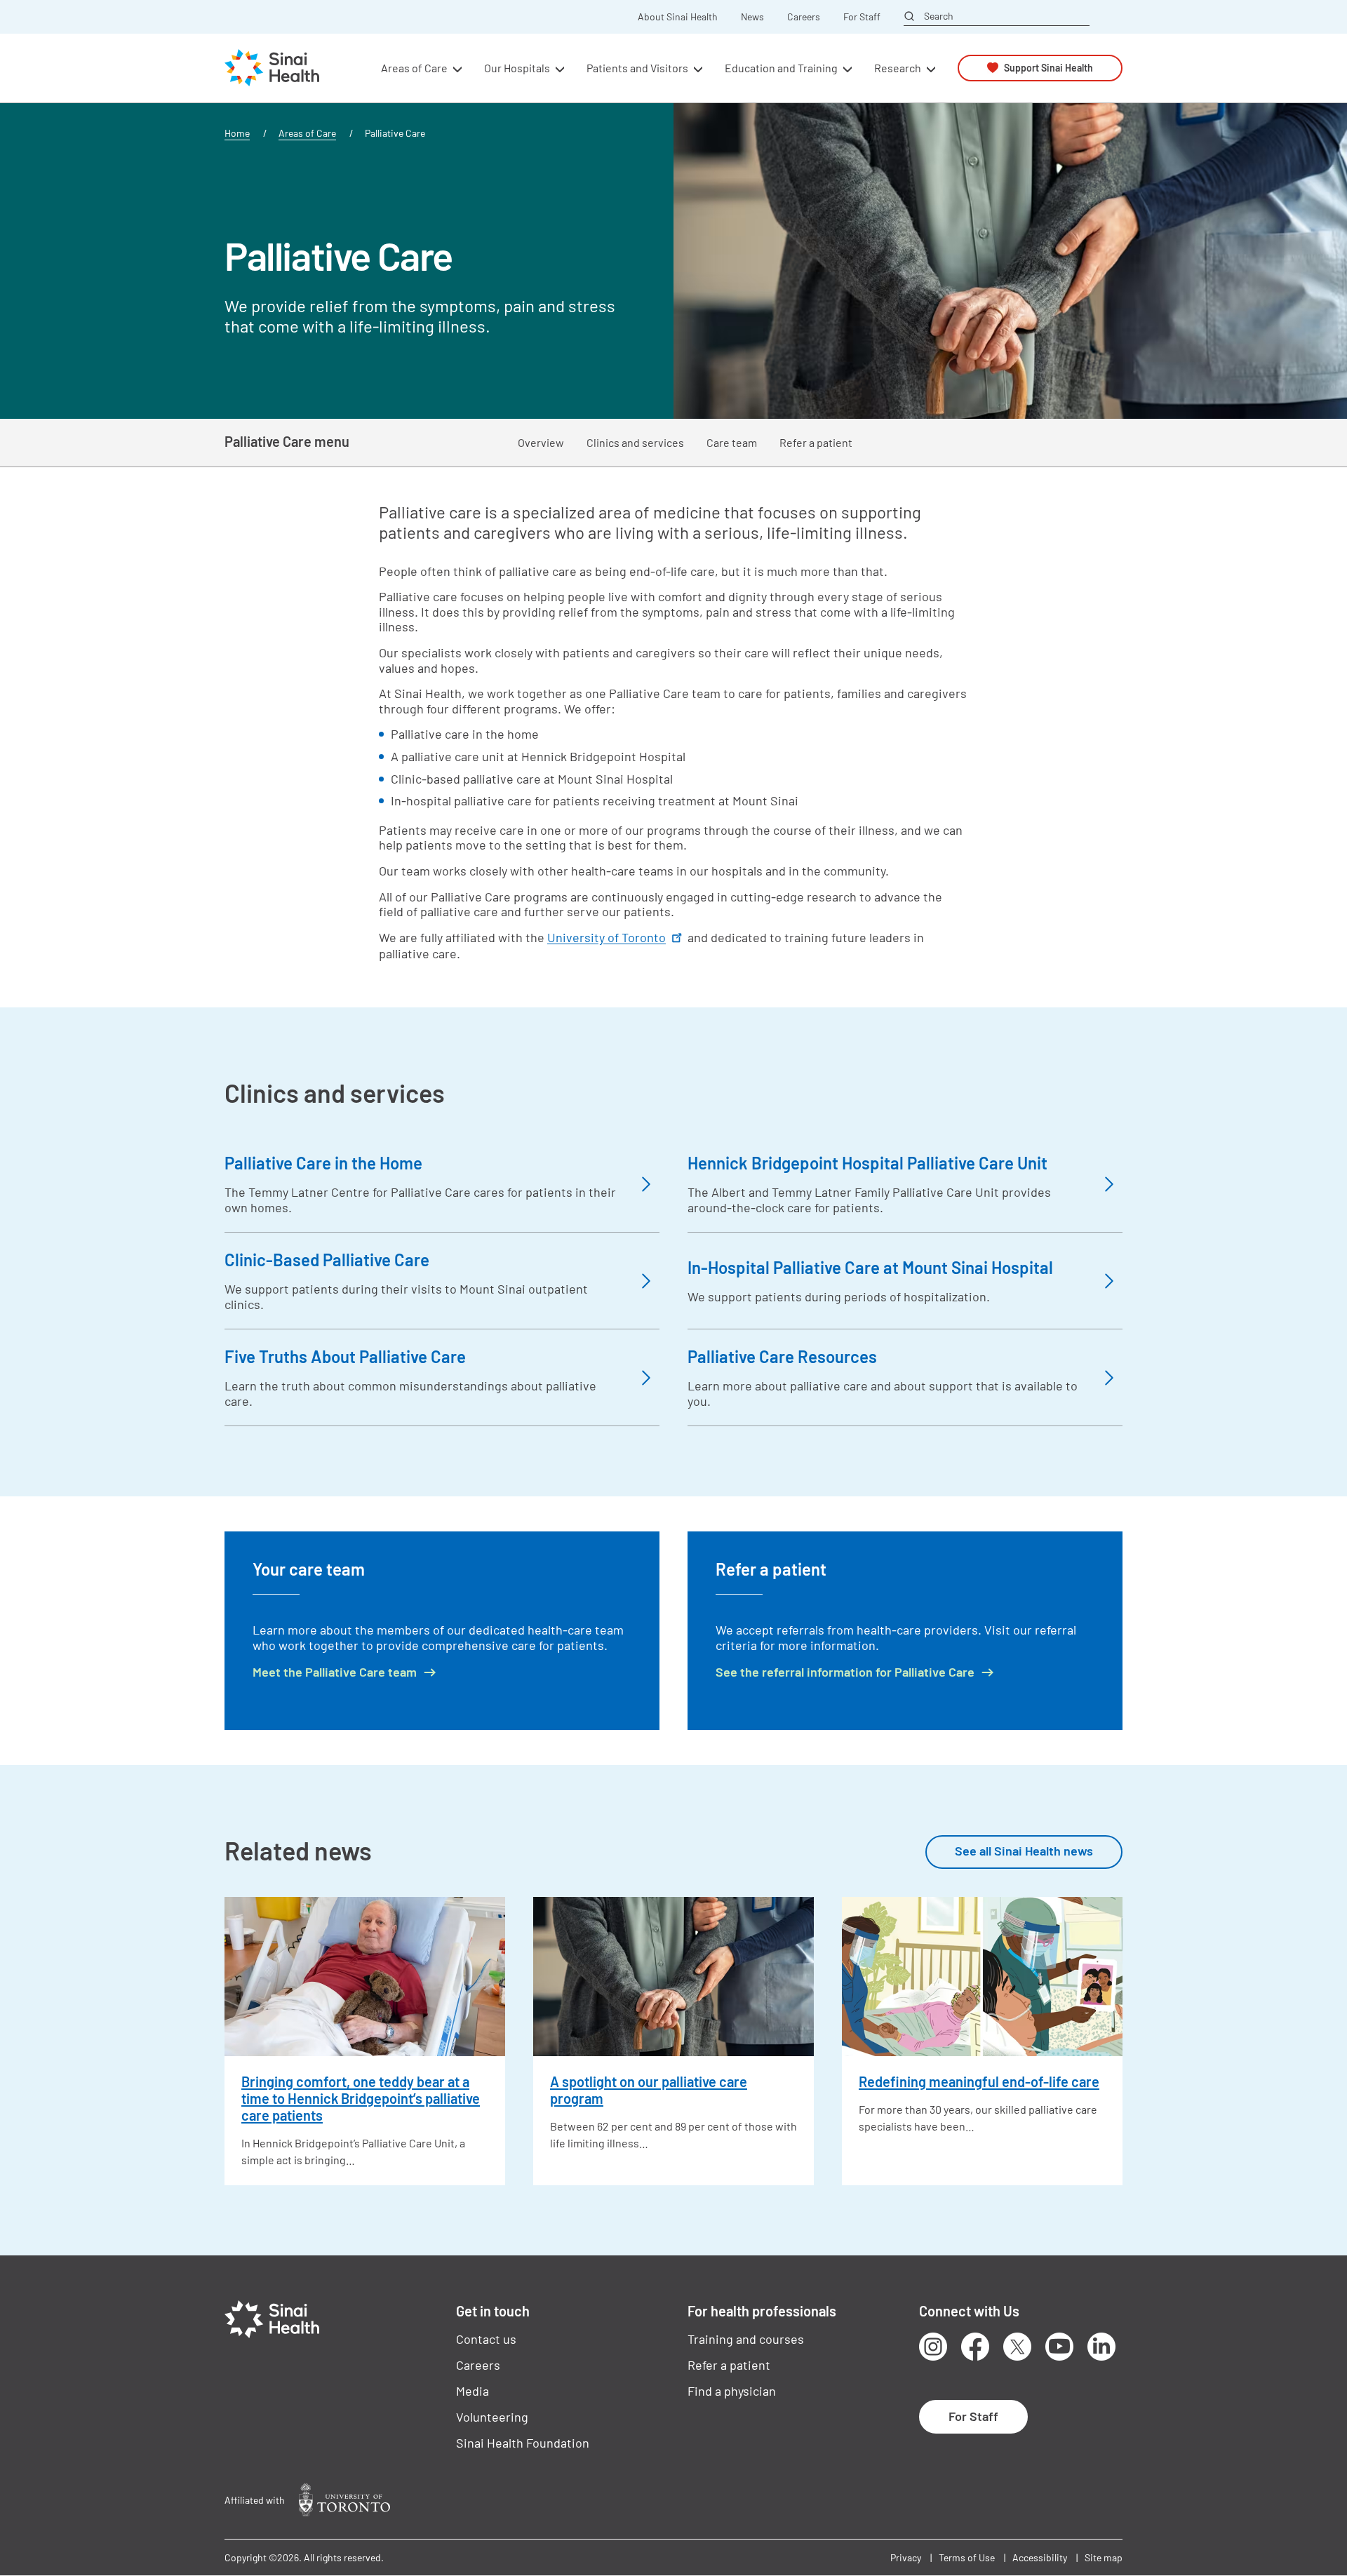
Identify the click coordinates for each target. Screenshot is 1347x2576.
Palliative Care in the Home (323, 1163)
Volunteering (492, 2417)
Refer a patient (816, 442)
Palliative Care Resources (782, 1356)
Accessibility (1040, 2557)
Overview (541, 442)
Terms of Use (967, 2557)
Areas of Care (307, 133)
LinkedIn (1101, 2347)
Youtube (1059, 2347)
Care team (732, 442)
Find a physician (732, 2391)
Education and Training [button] (781, 68)
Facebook (975, 2347)
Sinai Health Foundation (523, 2443)
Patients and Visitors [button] (637, 68)
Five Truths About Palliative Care (345, 1356)
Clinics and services (635, 442)
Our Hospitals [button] (517, 68)
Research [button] (898, 68)
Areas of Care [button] (414, 68)
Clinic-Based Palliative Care (327, 1260)
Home (237, 133)
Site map (1104, 2557)
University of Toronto (607, 937)
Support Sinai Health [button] (1048, 68)
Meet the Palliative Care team (335, 1672)
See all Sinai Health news (1024, 1851)
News (752, 17)
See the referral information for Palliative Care (845, 1672)
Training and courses (746, 2339)
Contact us (486, 2339)
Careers (804, 17)
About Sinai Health (678, 17)
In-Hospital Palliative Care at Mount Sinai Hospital (870, 1267)
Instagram (933, 2347)
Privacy (906, 2557)
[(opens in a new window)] (344, 2500)
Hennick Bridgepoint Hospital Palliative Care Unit (867, 1163)
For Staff (862, 17)
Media (473, 2391)
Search (939, 16)
